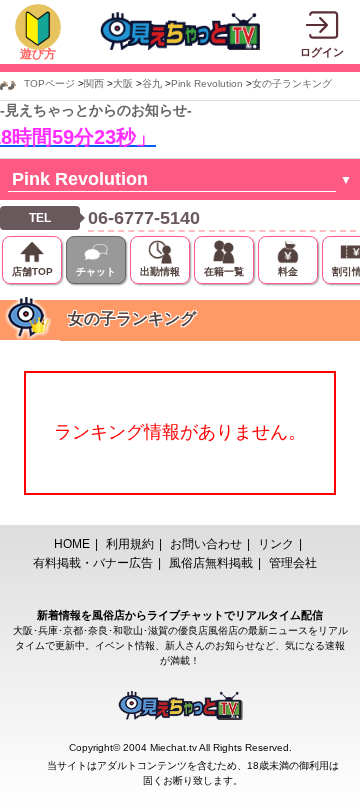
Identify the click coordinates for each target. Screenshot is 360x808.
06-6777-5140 (144, 218)
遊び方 (38, 54)
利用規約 (130, 544)
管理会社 (293, 563)
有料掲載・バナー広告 (93, 563)
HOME (72, 544)
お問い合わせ (206, 544)
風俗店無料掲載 (211, 563)
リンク (276, 544)
